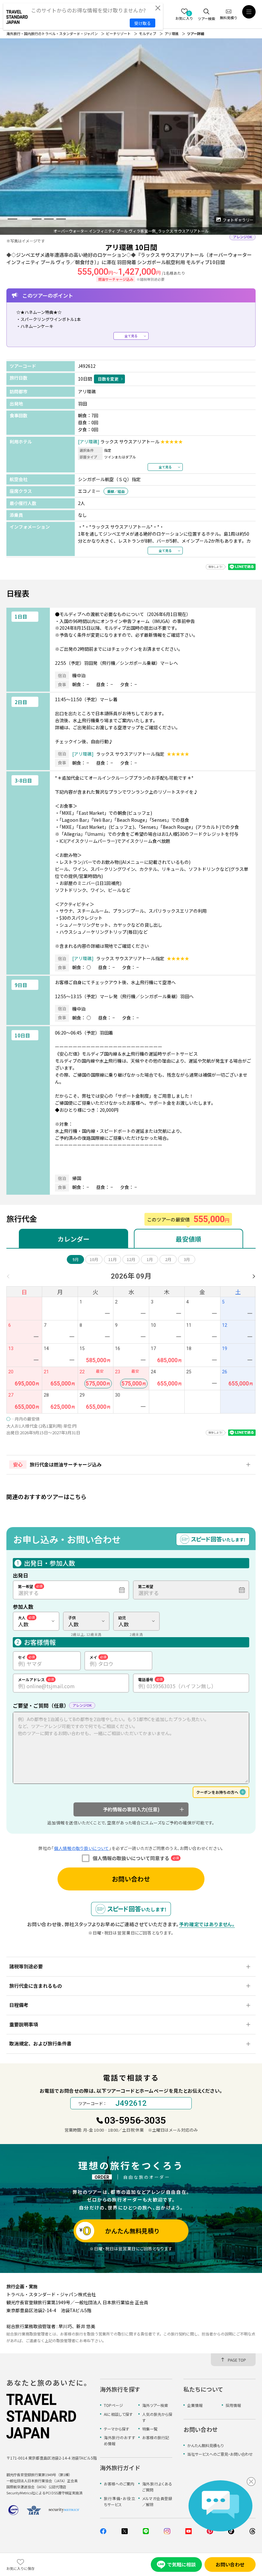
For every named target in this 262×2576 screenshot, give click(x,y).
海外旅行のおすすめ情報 (119, 2440)
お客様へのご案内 (119, 2484)
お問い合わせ (131, 1879)
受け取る (143, 23)
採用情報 (233, 2405)
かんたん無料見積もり (205, 2445)
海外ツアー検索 (155, 2405)
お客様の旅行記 (156, 2437)
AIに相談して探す (118, 2414)
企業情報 (195, 2405)
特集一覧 (150, 2429)
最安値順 (189, 1239)
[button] (12, 219)
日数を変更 (108, 379)
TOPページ (113, 2405)
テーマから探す (116, 2429)
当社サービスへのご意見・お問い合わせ (220, 2454)
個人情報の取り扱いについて (81, 1848)
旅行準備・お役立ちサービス (119, 2501)
